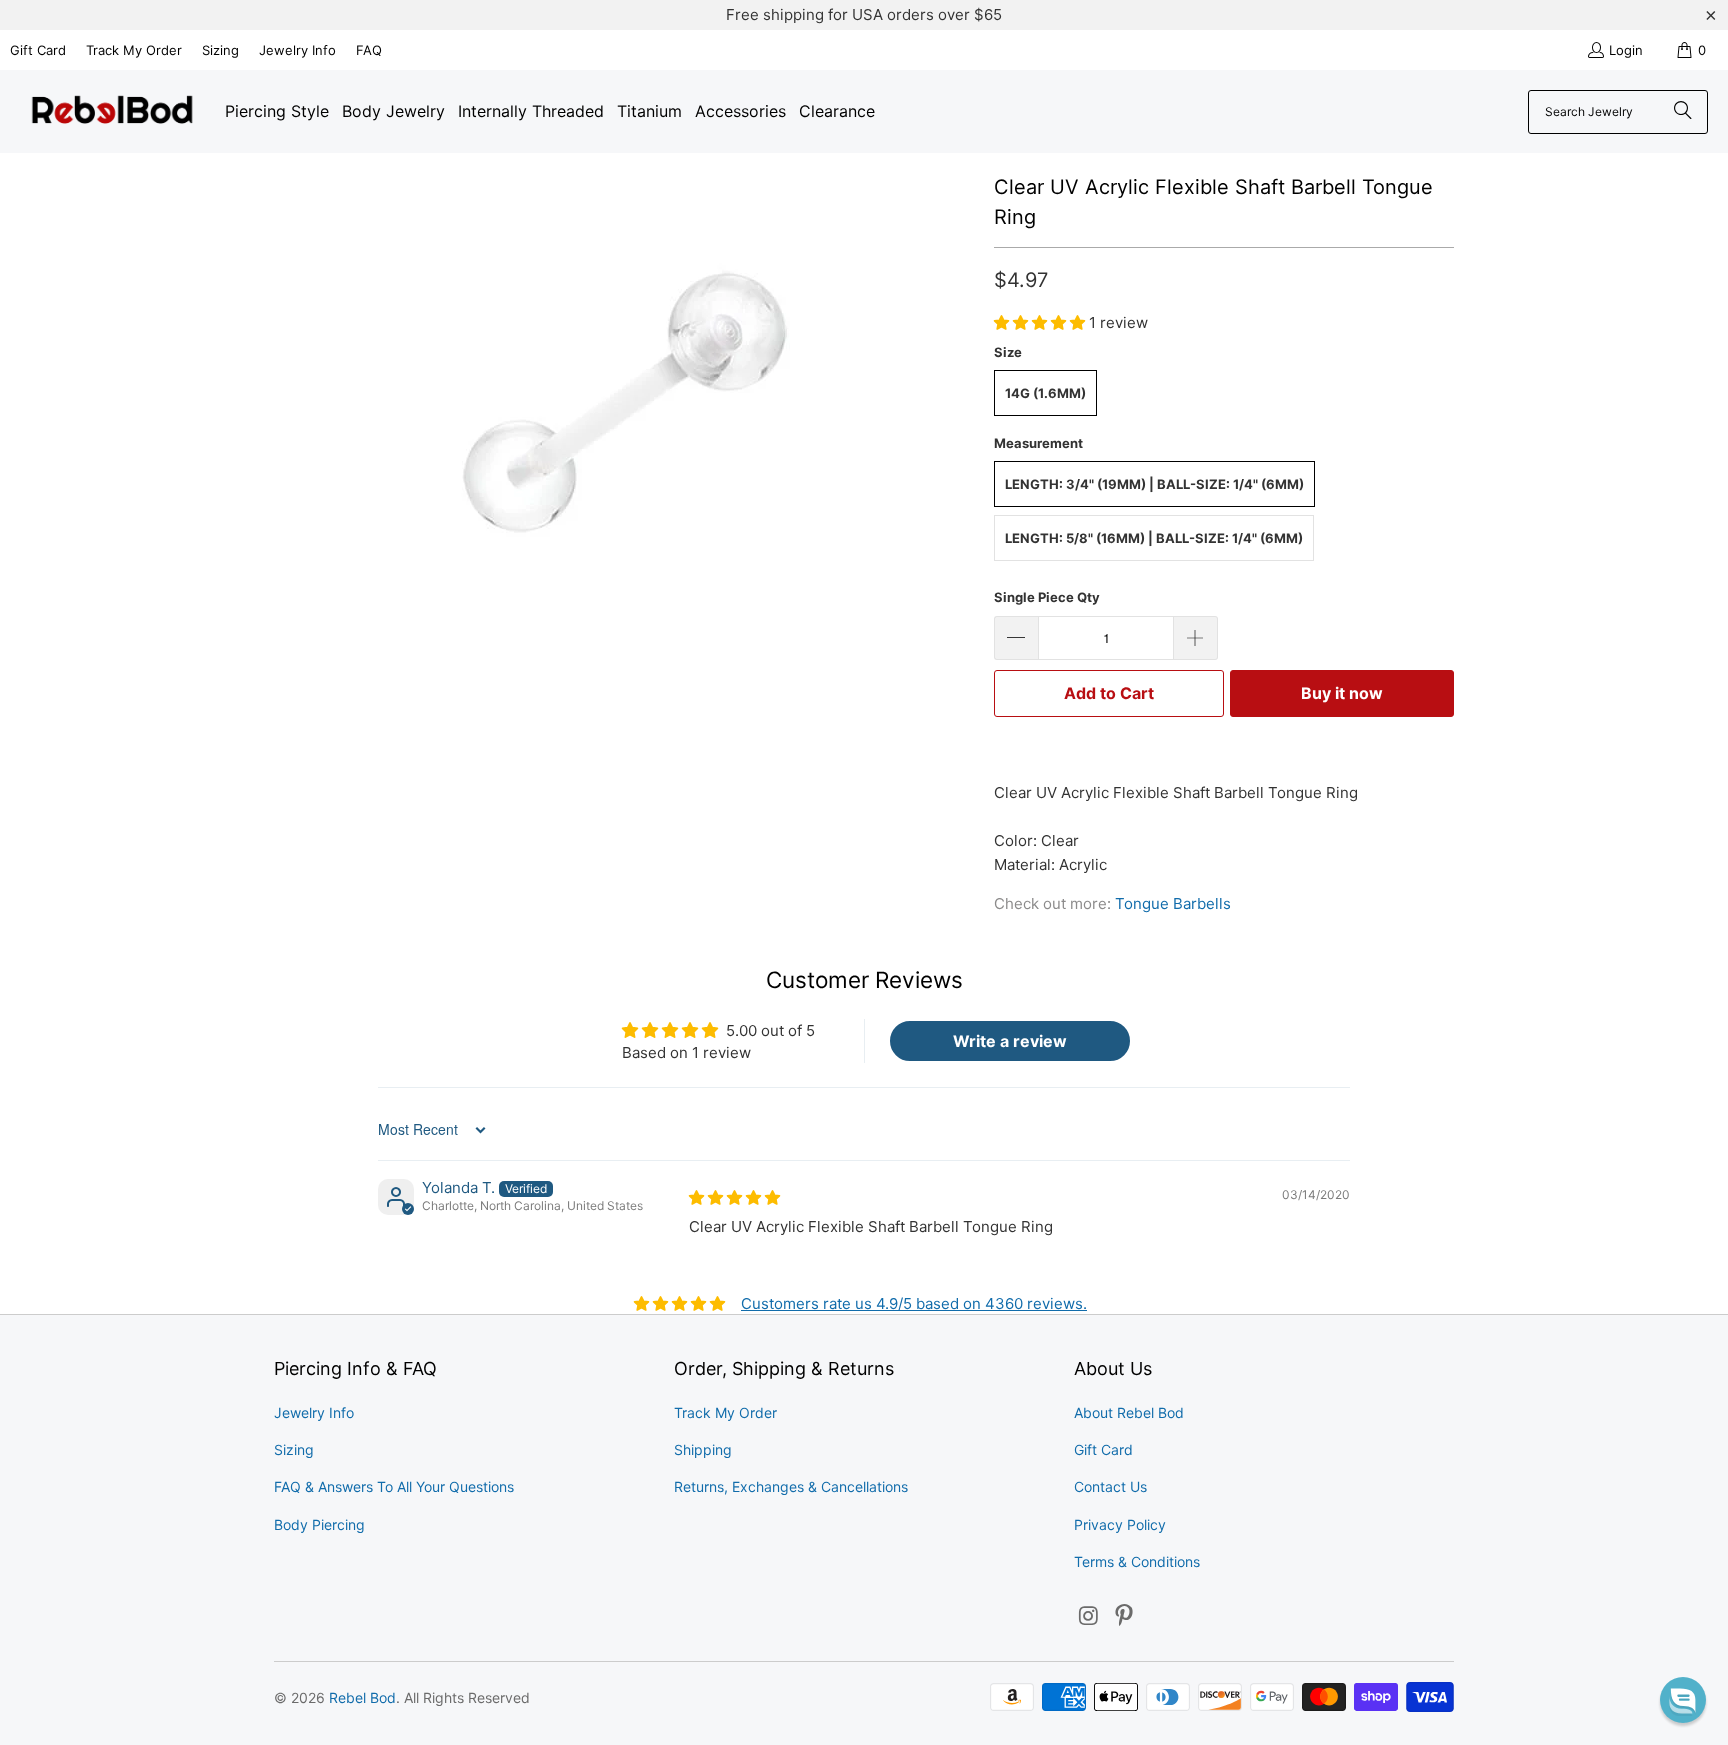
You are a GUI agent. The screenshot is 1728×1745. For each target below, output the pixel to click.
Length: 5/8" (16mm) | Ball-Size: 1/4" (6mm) (1154, 538)
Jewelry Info (297, 50)
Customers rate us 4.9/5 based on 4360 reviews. (914, 1303)
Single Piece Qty (1047, 597)
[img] (734, 1197)
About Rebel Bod (1129, 1412)
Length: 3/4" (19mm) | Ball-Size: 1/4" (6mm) (1154, 484)
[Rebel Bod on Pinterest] (1125, 1616)
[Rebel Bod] (112, 111)
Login (1626, 50)
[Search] (1683, 112)
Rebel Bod (362, 1697)
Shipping (703, 1449)
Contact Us (1110, 1486)
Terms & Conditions (1137, 1561)
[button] (1041, 322)
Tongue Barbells (1173, 903)
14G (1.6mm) (1045, 393)
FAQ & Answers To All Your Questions (394, 1486)
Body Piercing (319, 1524)
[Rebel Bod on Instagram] (1089, 1616)
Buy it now (1342, 693)
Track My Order (134, 50)
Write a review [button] (1010, 1041)
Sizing (220, 50)
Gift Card (38, 50)
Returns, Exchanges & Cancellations (791, 1486)
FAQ (369, 50)
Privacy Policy (1120, 1524)
